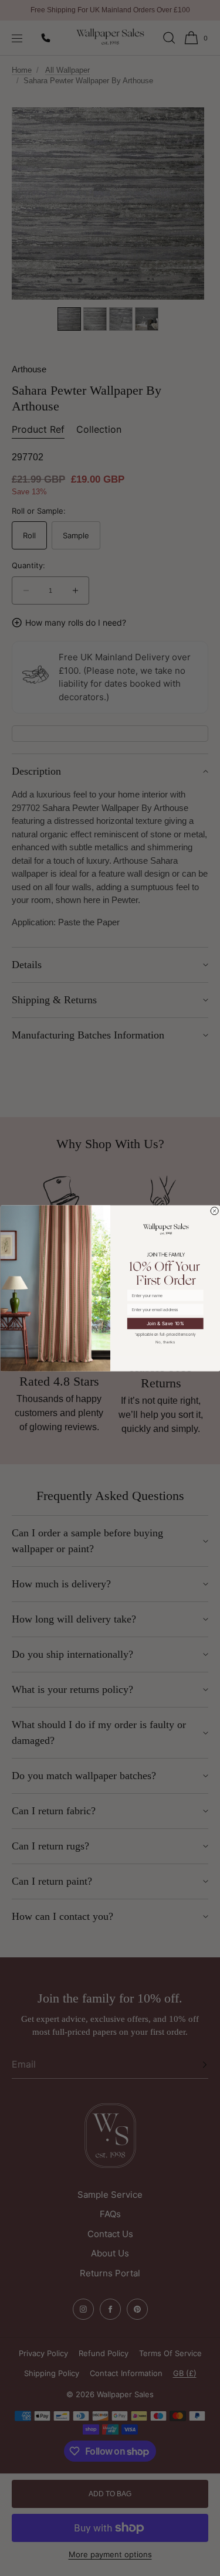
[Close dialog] (214, 1211)
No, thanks (165, 1342)
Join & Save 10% (165, 1323)
